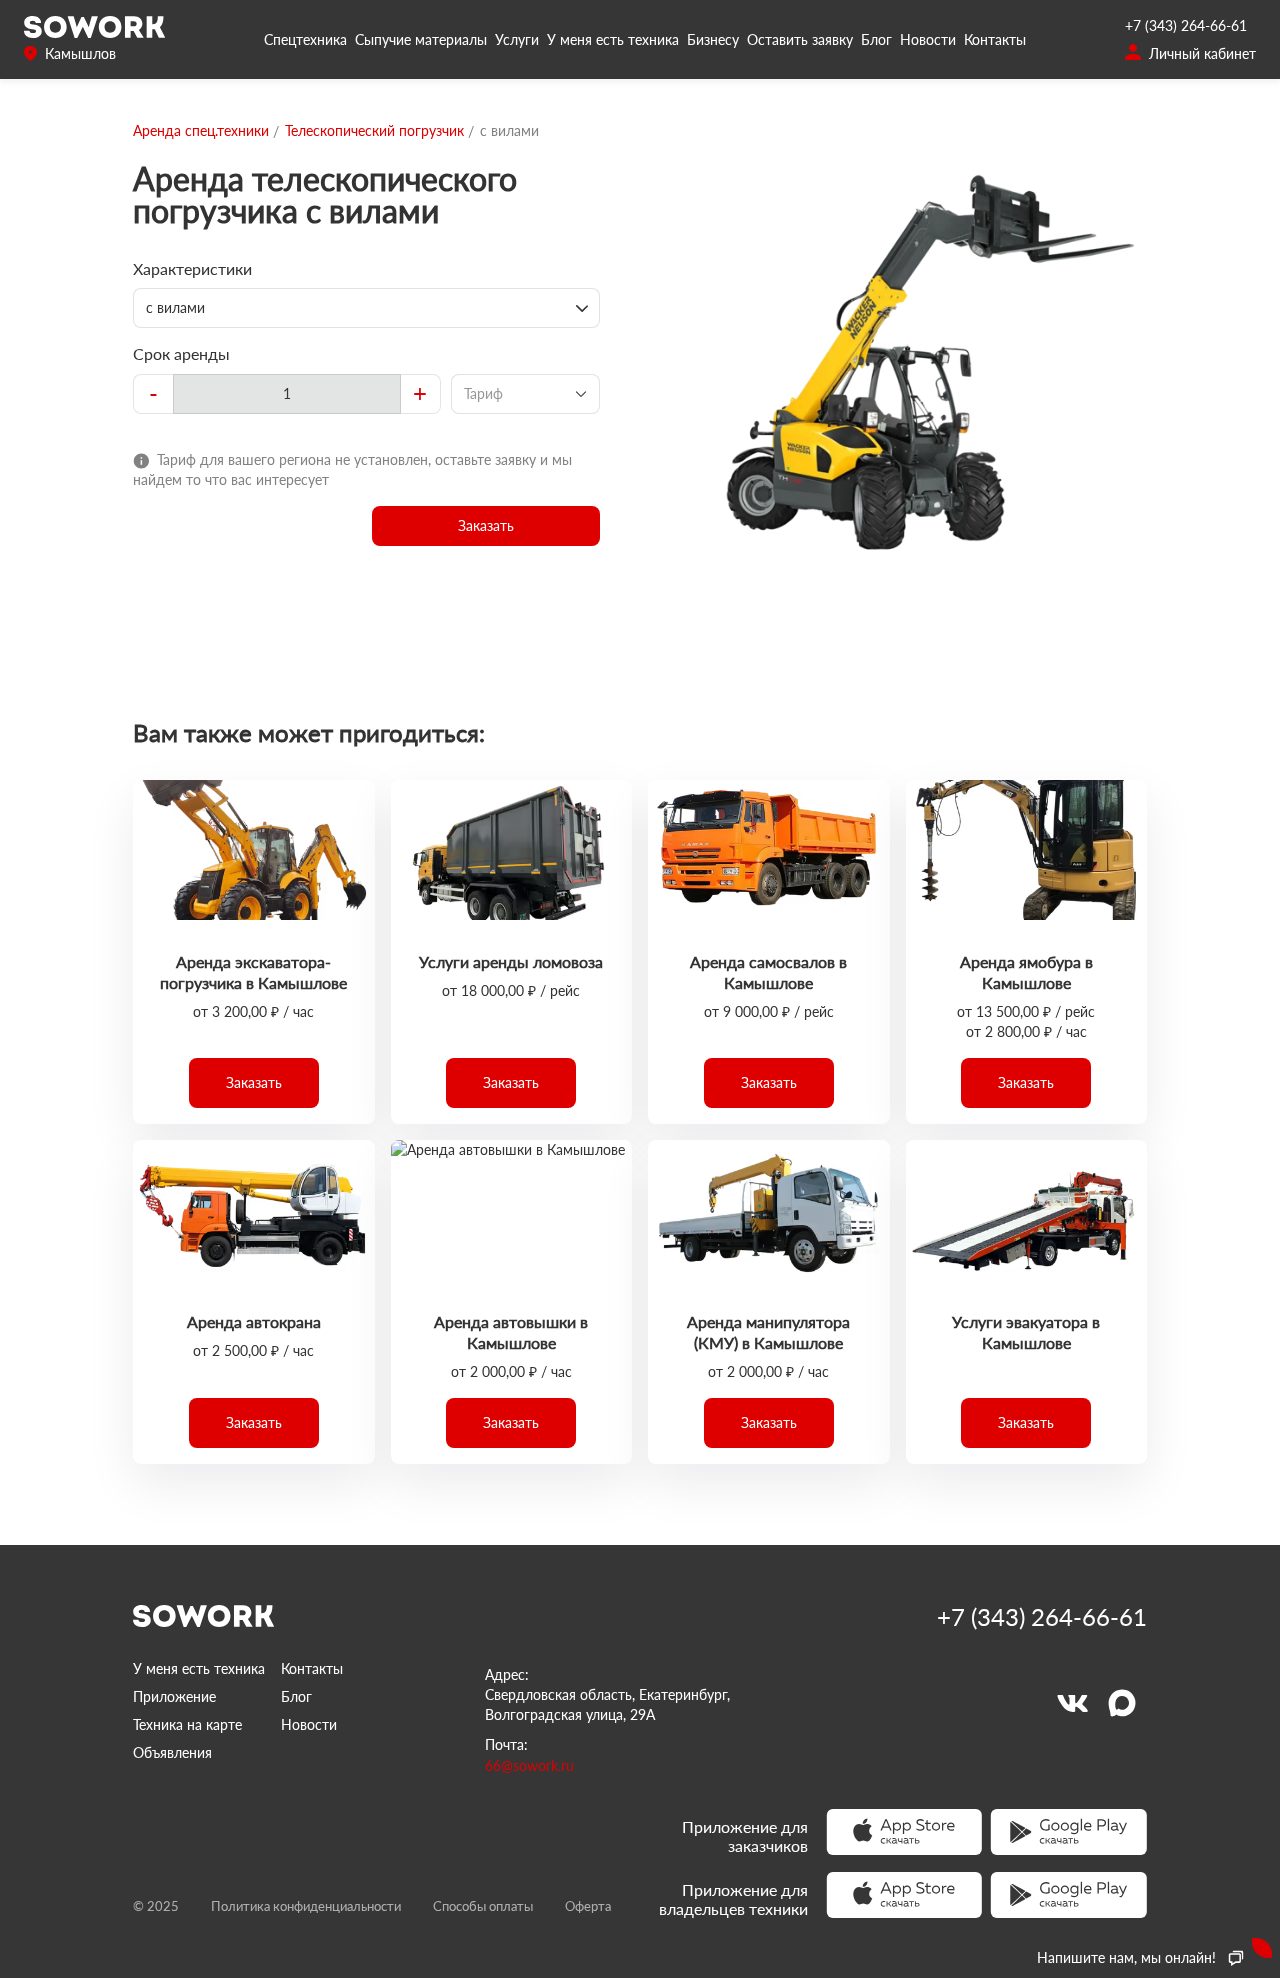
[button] (486, 526)
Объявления (172, 1752)
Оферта (588, 1906)
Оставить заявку (800, 39)
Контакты (995, 39)
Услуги (517, 39)
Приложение (174, 1696)
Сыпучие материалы (421, 39)
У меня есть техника (613, 39)
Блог (876, 39)
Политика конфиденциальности (306, 1906)
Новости (928, 39)
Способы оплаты (483, 1906)
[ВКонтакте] (1072, 1703)
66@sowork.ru (529, 1765)
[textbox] (287, 394)
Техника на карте (187, 1724)
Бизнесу (713, 39)
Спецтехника (305, 39)
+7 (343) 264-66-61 (1186, 25)
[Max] (1122, 1703)
